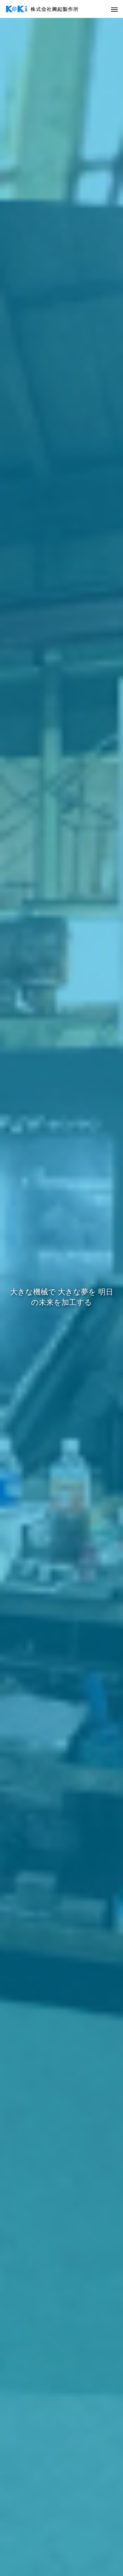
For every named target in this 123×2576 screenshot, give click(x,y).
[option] (61, 1297)
